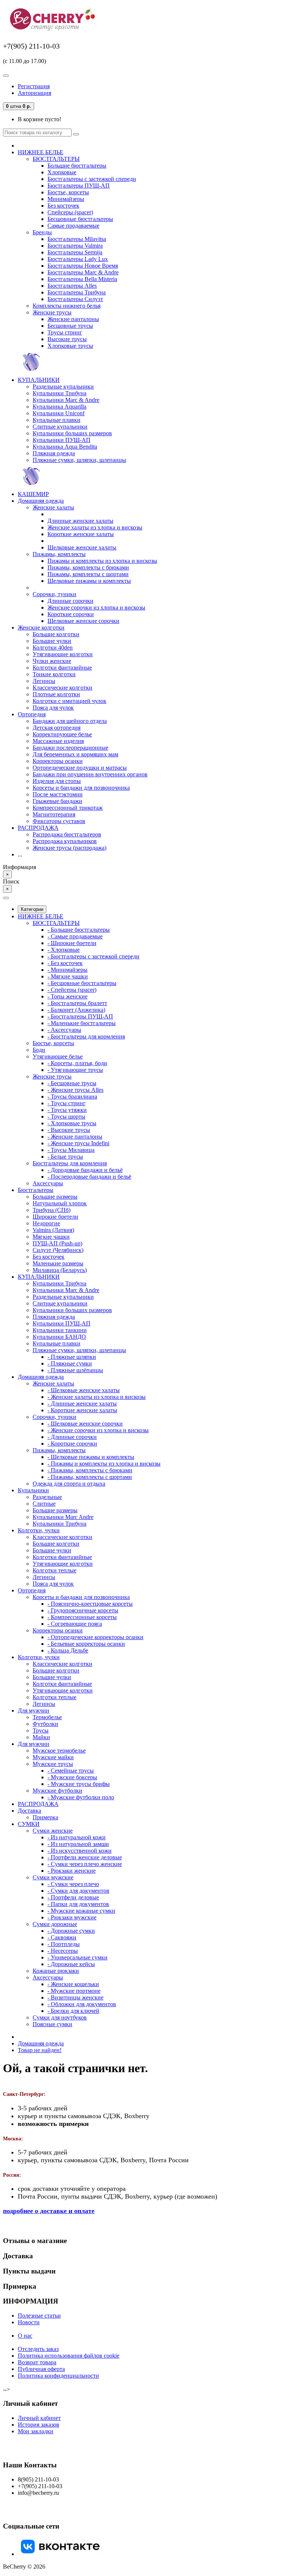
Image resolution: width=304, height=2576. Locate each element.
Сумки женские (53, 1831)
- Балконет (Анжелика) (76, 1010)
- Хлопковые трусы (72, 1123)
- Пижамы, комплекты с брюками (90, 1470)
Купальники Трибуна (60, 393)
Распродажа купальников (65, 841)
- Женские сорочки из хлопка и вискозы (98, 1430)
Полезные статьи (39, 2316)
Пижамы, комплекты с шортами (88, 574)
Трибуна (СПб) (52, 1210)
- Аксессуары (64, 1030)
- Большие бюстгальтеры (79, 930)
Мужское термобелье (59, 1751)
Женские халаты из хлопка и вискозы (95, 527)
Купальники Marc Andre (63, 1517)
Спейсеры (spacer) (70, 212)
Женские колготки (41, 628)
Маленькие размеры (58, 1263)
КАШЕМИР (33, 494)
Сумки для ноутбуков (60, 2017)
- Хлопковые (64, 950)
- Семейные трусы (71, 1771)
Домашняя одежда (41, 501)
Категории (32, 909)
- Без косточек (65, 963)
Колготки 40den (53, 648)
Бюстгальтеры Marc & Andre (83, 272)
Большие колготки (56, 634)
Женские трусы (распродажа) (70, 848)
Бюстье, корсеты (68, 192)
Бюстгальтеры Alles (72, 286)
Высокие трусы (67, 339)
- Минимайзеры (67, 970)
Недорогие (46, 1223)
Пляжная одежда (54, 453)
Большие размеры (55, 1197)
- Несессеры (63, 1951)
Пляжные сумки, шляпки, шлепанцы (79, 460)
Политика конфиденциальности (58, 2376)
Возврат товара (37, 2362)
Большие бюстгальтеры (77, 166)
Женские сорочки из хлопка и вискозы (96, 607)
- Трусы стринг (67, 1103)
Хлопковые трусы (70, 346)
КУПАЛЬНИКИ (39, 380)
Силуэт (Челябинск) (58, 1250)
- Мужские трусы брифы (79, 1784)
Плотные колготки (56, 694)
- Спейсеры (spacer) (72, 990)
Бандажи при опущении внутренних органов (90, 774)
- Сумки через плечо (73, 1884)
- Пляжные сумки (70, 1363)
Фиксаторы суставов (59, 821)
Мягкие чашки (51, 1237)
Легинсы (44, 681)
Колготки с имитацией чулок (70, 701)
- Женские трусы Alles (75, 1090)
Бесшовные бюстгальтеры (80, 219)
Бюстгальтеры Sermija (75, 252)
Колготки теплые (54, 1570)
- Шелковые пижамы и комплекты (91, 1457)
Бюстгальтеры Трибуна (77, 292)
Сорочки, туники (54, 594)
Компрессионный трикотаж (68, 808)
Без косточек (63, 206)
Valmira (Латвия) (53, 1230)
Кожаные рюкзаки (56, 1971)
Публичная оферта (41, 2369)
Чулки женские (52, 661)
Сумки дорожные (55, 1924)
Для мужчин (34, 1710)
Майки (41, 1737)
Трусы (41, 1730)
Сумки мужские (53, 1877)
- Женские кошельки (73, 1984)
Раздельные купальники (63, 387)
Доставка (29, 1811)
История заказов (39, 2425)
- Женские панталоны (75, 1137)
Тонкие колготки (54, 674)
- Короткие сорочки (72, 1444)
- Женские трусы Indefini (78, 1143)
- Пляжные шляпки (72, 1357)
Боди (39, 1050)
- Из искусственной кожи (80, 1851)
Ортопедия (32, 714)
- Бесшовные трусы (72, 1083)
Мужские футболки (57, 1791)
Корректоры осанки (58, 761)
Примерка (45, 1817)
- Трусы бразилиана (72, 1097)
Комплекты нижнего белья (67, 306)
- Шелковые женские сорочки (85, 1424)
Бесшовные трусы (70, 326)
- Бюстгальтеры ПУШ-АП (80, 1016)
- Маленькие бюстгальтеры (82, 1023)
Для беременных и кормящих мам (75, 754)
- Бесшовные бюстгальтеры (82, 983)
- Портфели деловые (73, 1897)
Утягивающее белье (58, 1056)
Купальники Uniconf (59, 413)
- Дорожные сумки (71, 1931)
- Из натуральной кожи (77, 1837)
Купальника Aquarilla (60, 407)
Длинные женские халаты (80, 521)
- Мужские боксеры (72, 1777)
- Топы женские (67, 996)
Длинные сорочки (70, 601)
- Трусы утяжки (67, 1110)
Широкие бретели (55, 1217)
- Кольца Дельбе (68, 1650)
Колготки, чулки (39, 1530)
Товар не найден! (40, 2050)
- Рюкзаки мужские (72, 1917)
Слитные (44, 1504)
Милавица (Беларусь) (60, 1270)
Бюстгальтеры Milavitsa (77, 239)
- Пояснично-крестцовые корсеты (90, 1604)
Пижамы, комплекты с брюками (88, 567)
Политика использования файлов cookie (69, 2356)
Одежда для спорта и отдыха (69, 1484)
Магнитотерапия (54, 814)
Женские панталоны (73, 319)
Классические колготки (62, 688)
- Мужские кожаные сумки (81, 1911)
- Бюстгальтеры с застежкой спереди (93, 956)
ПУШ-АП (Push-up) (57, 1243)
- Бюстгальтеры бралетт (77, 1003)
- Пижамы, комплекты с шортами (90, 1477)
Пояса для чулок (53, 708)
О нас (25, 2336)
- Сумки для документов (78, 1891)
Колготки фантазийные (62, 668)
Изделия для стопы (57, 781)
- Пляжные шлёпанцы (75, 1370)
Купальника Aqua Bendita (65, 447)
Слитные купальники (60, 427)
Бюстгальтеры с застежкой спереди (92, 179)
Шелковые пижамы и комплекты (89, 581)
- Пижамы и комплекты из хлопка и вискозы (104, 1464)
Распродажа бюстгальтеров (67, 834)
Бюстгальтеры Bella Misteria (82, 279)
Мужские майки (53, 1757)
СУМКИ (29, 1824)
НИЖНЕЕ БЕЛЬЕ (41, 152)
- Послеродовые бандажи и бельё (89, 1177)
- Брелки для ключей (73, 2011)
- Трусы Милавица (71, 1150)
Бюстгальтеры (36, 1190)
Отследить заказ (38, 2349)
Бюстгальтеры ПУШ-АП (79, 186)
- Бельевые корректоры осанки (86, 1644)
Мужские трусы (53, 1764)
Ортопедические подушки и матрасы (80, 768)
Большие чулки (52, 641)
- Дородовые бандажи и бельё (85, 1170)
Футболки (45, 1724)
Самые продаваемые (73, 226)
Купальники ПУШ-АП (62, 440)
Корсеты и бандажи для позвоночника (81, 788)
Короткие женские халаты (81, 534)
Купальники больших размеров (72, 433)
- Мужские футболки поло (81, 1797)
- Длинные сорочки (72, 1437)
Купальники (33, 1490)
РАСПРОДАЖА (38, 828)
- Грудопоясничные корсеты (83, 1610)
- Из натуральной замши (78, 1844)
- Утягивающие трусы (75, 1070)
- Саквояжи (62, 1937)
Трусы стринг (65, 332)
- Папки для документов (78, 1904)
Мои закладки (36, 2431)
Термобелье (47, 1717)
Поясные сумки (52, 2024)
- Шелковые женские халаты (84, 1390)
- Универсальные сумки (77, 1957)
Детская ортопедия (57, 728)
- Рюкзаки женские (72, 1871)
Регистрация (34, 86)
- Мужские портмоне (74, 1991)
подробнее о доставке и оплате (49, 2211)
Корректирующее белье (62, 734)
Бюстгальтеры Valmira (75, 246)
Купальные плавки (57, 420)
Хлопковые (62, 172)
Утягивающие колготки (63, 654)
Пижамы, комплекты (59, 554)
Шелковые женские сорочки (83, 621)
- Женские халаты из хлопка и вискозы (97, 1397)
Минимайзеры (66, 199)
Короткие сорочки (71, 614)
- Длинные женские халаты (82, 1403)
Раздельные (47, 1497)
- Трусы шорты (66, 1117)
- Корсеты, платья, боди (77, 1063)
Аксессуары (48, 1183)
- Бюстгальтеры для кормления (86, 1036)
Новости (29, 2322)
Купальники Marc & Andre (66, 400)
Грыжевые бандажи (57, 801)
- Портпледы (64, 1944)
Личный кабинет (39, 2418)
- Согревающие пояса (75, 1624)
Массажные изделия (58, 741)
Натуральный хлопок (60, 1203)
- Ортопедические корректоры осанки (95, 1637)
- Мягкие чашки (68, 976)
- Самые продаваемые (75, 936)
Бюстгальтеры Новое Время (83, 266)
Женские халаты (53, 507)
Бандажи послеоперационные (70, 748)
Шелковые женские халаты (82, 547)
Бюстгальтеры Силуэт (75, 299)
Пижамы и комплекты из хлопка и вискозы (102, 561)
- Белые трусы (65, 1157)
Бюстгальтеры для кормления (70, 1163)
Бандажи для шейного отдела (70, 721)
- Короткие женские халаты (82, 1410)
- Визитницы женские (75, 1997)
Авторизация (34, 93)
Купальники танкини (60, 1330)
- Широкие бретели (72, 943)
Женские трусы (52, 312)
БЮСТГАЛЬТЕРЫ (56, 159)
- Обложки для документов (82, 2004)
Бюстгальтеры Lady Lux (78, 259)
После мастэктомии (58, 794)
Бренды (42, 232)
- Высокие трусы (69, 1130)
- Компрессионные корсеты (82, 1617)
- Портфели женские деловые (85, 1857)
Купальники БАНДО (59, 1337)
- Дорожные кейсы (71, 1964)
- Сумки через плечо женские (85, 1864)
